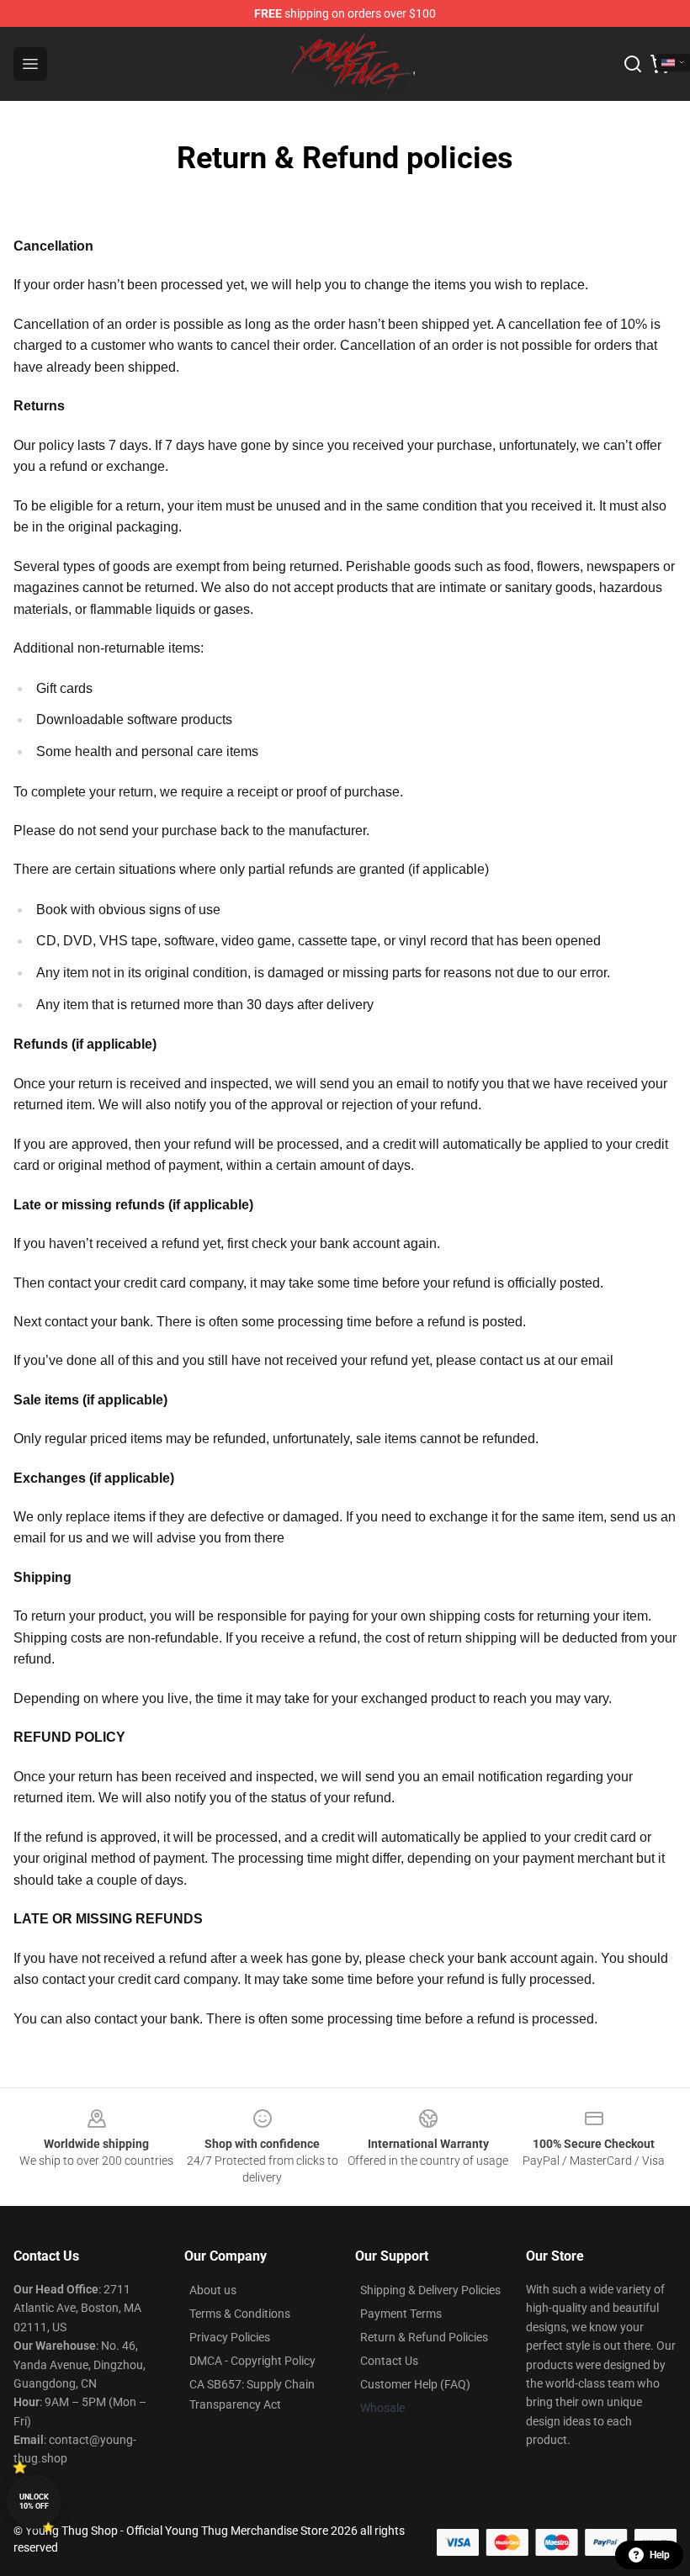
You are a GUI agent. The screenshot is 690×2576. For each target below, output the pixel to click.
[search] (633, 64)
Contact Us (389, 2361)
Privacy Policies (230, 2337)
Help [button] (660, 2555)
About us (213, 2290)
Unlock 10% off (34, 2502)
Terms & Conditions (240, 2314)
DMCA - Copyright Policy (252, 2361)
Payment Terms (401, 2314)
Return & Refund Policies (424, 2337)
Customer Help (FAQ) (415, 2384)
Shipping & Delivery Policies (430, 2290)
